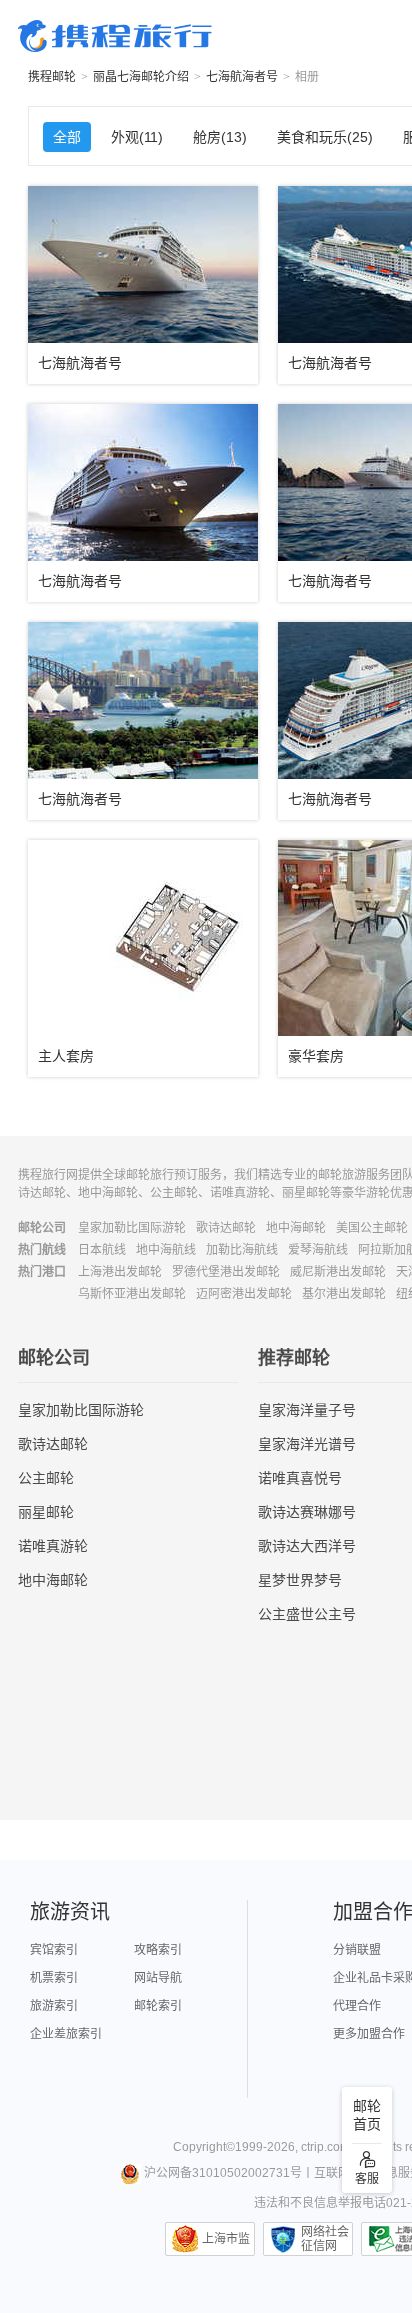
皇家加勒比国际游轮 (132, 1228)
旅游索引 (54, 2006)
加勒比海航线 (242, 1250)
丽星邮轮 (46, 1512)
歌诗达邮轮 (226, 1228)
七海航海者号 (242, 77)
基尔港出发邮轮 (344, 1294)
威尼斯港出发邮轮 (338, 1272)
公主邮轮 (46, 1478)
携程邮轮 (52, 77)
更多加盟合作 (369, 2034)
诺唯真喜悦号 (300, 1478)
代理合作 (357, 2006)
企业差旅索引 (66, 2034)
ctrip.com (325, 2147)
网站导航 (158, 1978)
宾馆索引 (54, 1950)
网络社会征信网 (325, 2239)
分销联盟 (357, 1950)
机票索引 (54, 1978)
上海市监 (226, 2239)
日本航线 (102, 1250)
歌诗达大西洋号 (307, 1546)
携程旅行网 (115, 36)
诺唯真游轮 (53, 1546)
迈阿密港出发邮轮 (244, 1294)
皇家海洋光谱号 (307, 1444)
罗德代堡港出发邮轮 (226, 1272)
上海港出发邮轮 (120, 1272)
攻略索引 (158, 1950)
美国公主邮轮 (372, 1228)
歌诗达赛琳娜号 (307, 1512)
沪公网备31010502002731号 (223, 2173)
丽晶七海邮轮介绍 (141, 77)
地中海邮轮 (296, 1228)
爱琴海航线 (318, 1250)
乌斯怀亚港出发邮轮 (132, 1294)
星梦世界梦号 (300, 1580)
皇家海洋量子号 (307, 1410)
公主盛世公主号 (307, 1614)
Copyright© (204, 2147)
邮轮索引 (158, 2006)
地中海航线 (166, 1250)
